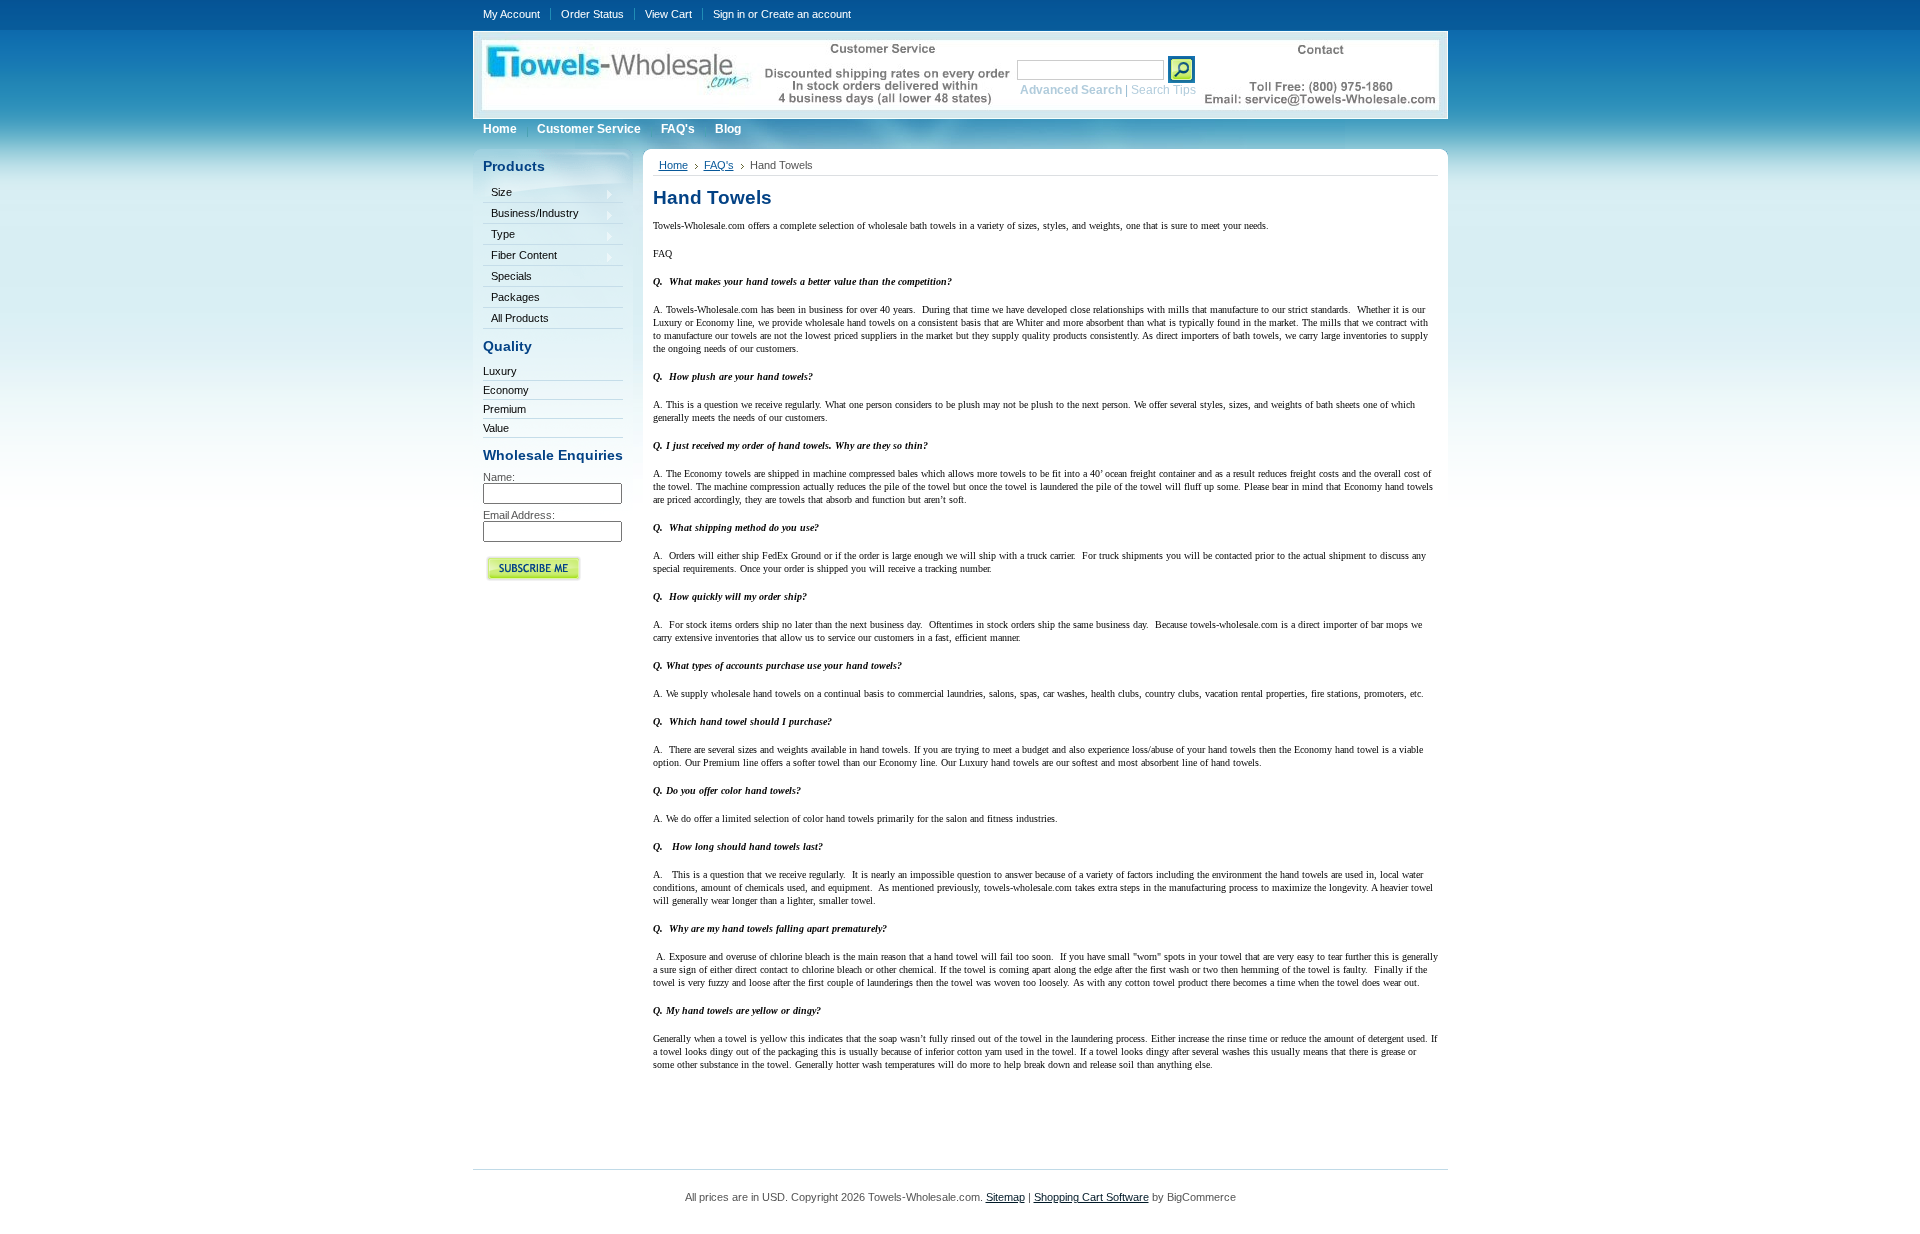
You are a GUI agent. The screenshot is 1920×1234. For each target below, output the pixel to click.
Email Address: (519, 515)
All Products (520, 318)
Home (673, 165)
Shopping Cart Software (1091, 1197)
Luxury (500, 371)
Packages (515, 297)
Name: (499, 477)
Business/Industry (531, 214)
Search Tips (1163, 90)
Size (497, 193)
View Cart (668, 14)
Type (499, 235)
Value (496, 428)
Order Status (592, 14)
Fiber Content (520, 256)
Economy (506, 390)
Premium (504, 409)
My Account (511, 14)
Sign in (729, 14)
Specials (511, 276)
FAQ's (719, 165)
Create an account (806, 14)
